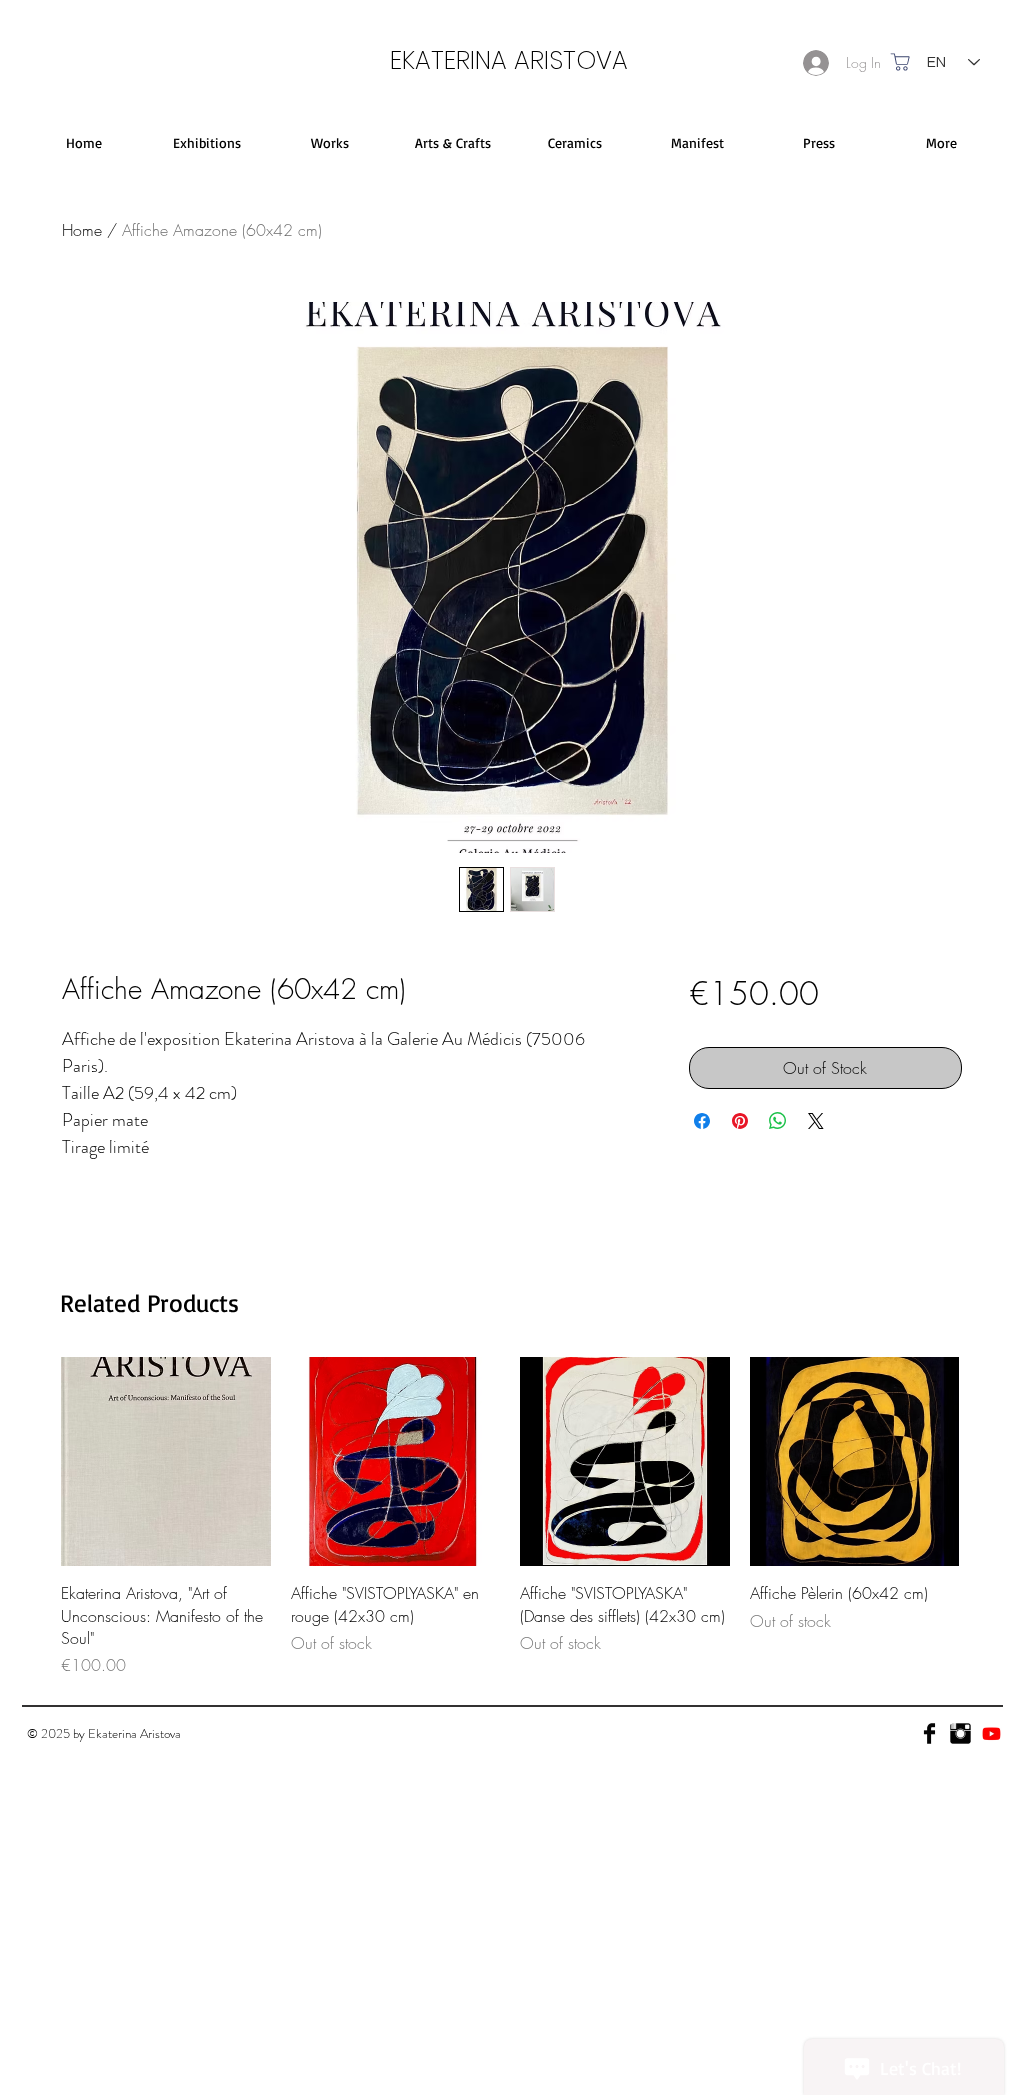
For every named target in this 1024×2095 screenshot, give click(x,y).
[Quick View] (166, 1462)
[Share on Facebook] (702, 1121)
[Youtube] (991, 1733)
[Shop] (900, 61)
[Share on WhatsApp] (778, 1121)
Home (82, 230)
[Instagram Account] (960, 1733)
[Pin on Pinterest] (740, 1121)
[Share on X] (816, 1121)
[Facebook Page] (929, 1733)
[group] (510, 1517)
